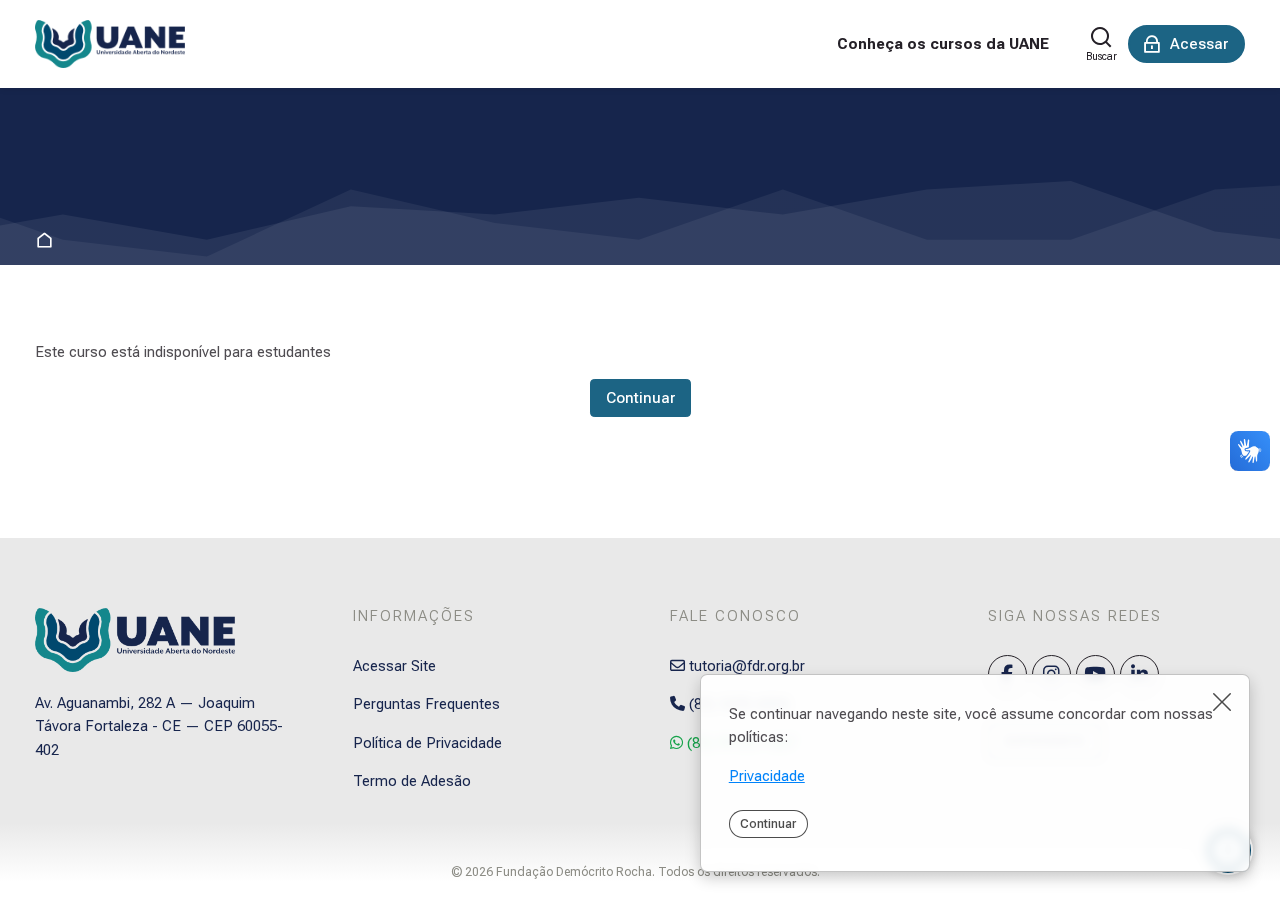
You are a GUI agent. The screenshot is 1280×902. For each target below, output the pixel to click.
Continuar (768, 823)
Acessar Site (394, 666)
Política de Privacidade (427, 743)
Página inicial (48, 241)
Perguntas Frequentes (426, 704)
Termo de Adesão (412, 781)
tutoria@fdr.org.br (745, 666)
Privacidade (767, 776)
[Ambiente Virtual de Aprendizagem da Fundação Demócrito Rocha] (110, 44)
